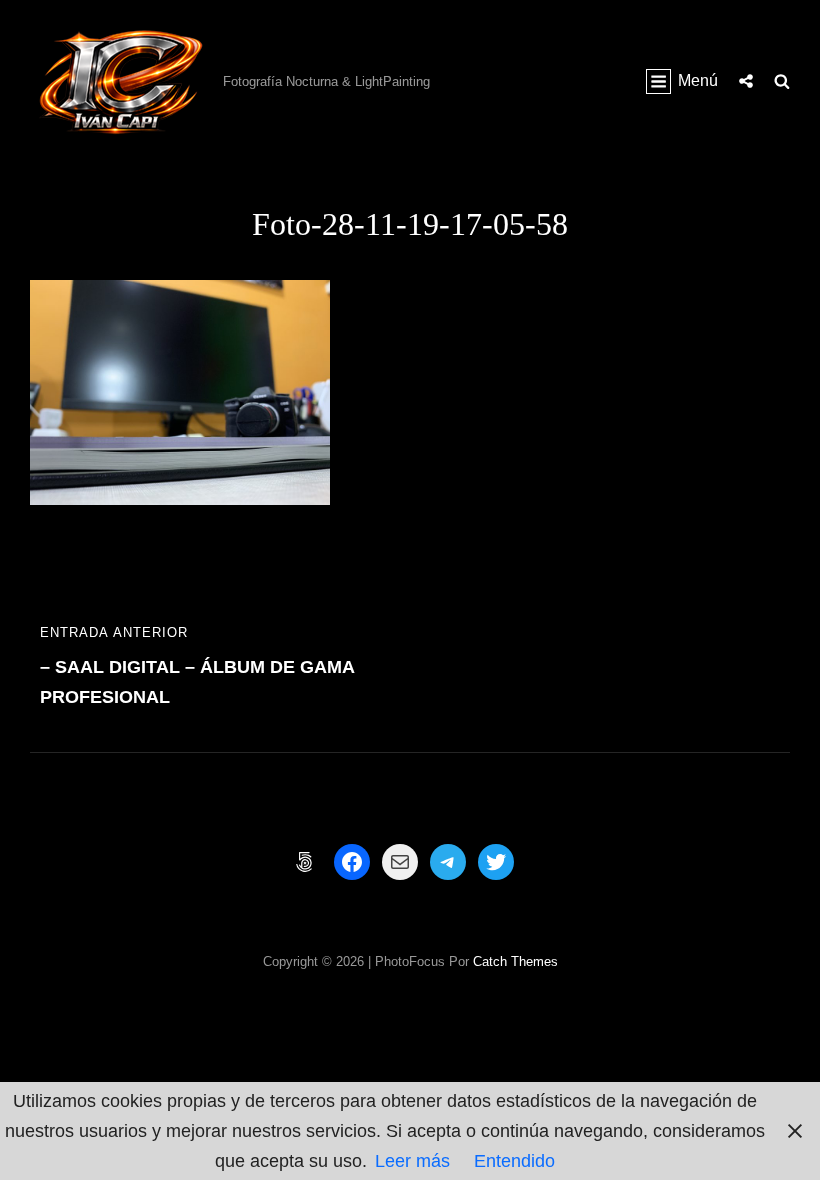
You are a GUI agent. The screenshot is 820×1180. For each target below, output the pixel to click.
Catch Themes (515, 961)
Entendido (514, 1161)
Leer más (412, 1161)
